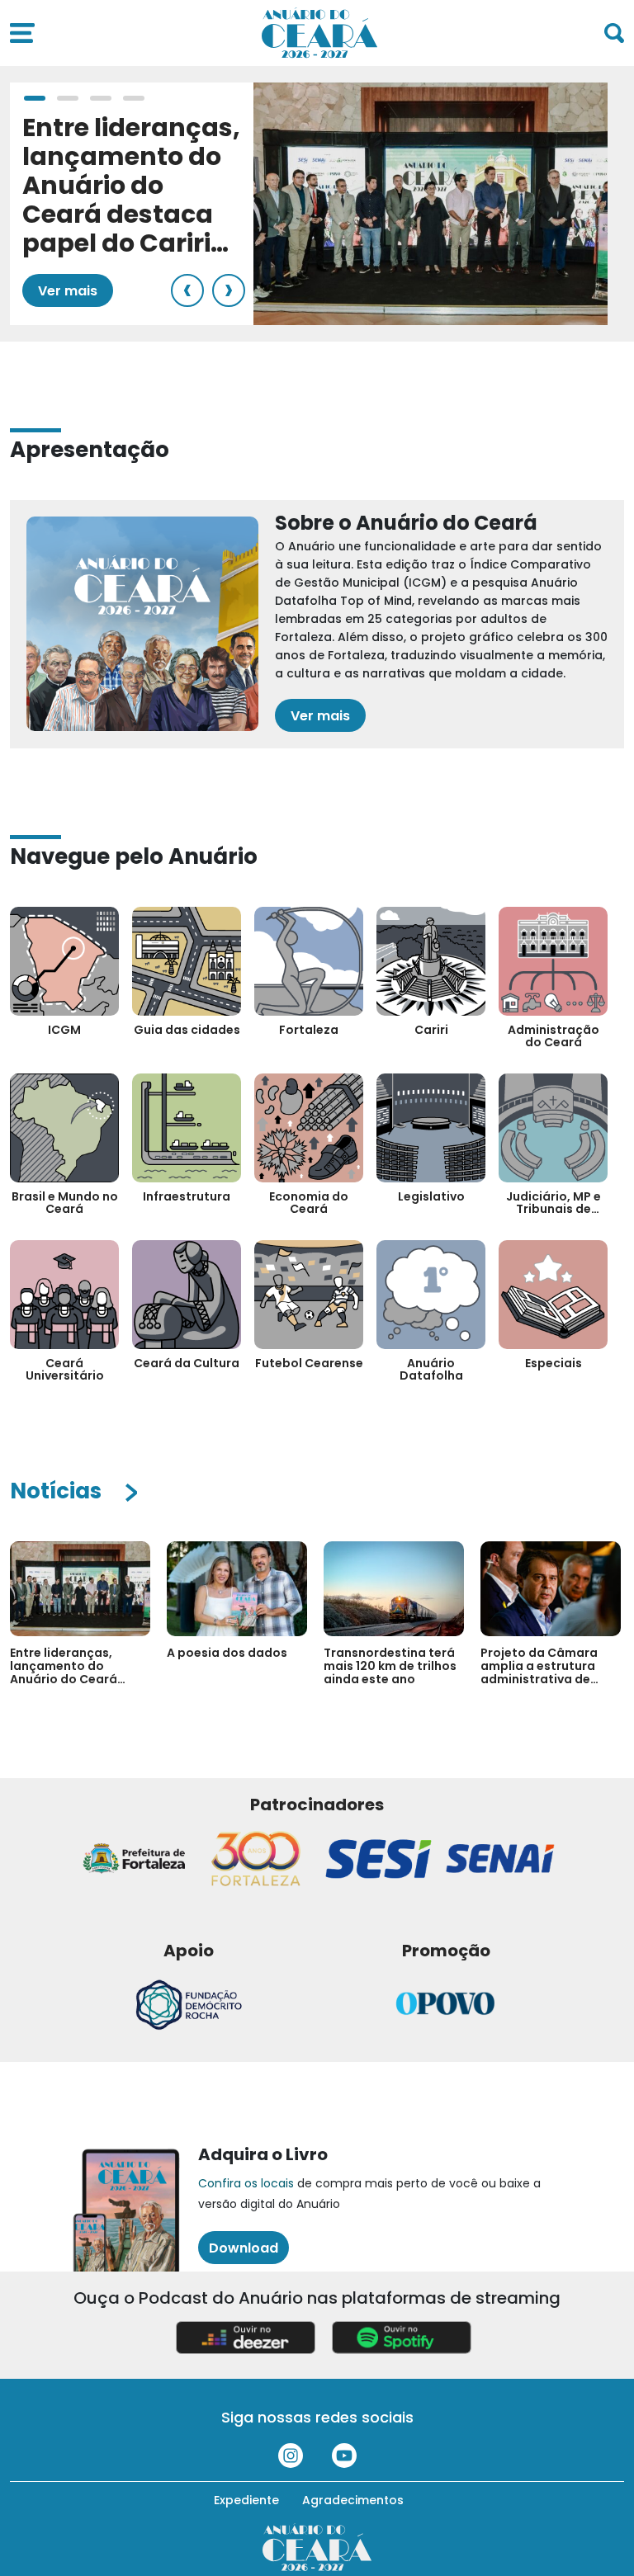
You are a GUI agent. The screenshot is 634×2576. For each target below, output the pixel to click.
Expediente (246, 2500)
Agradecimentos (353, 2500)
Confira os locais (246, 2183)
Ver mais (68, 291)
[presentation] (187, 290)
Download (244, 2248)
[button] (35, 98)
